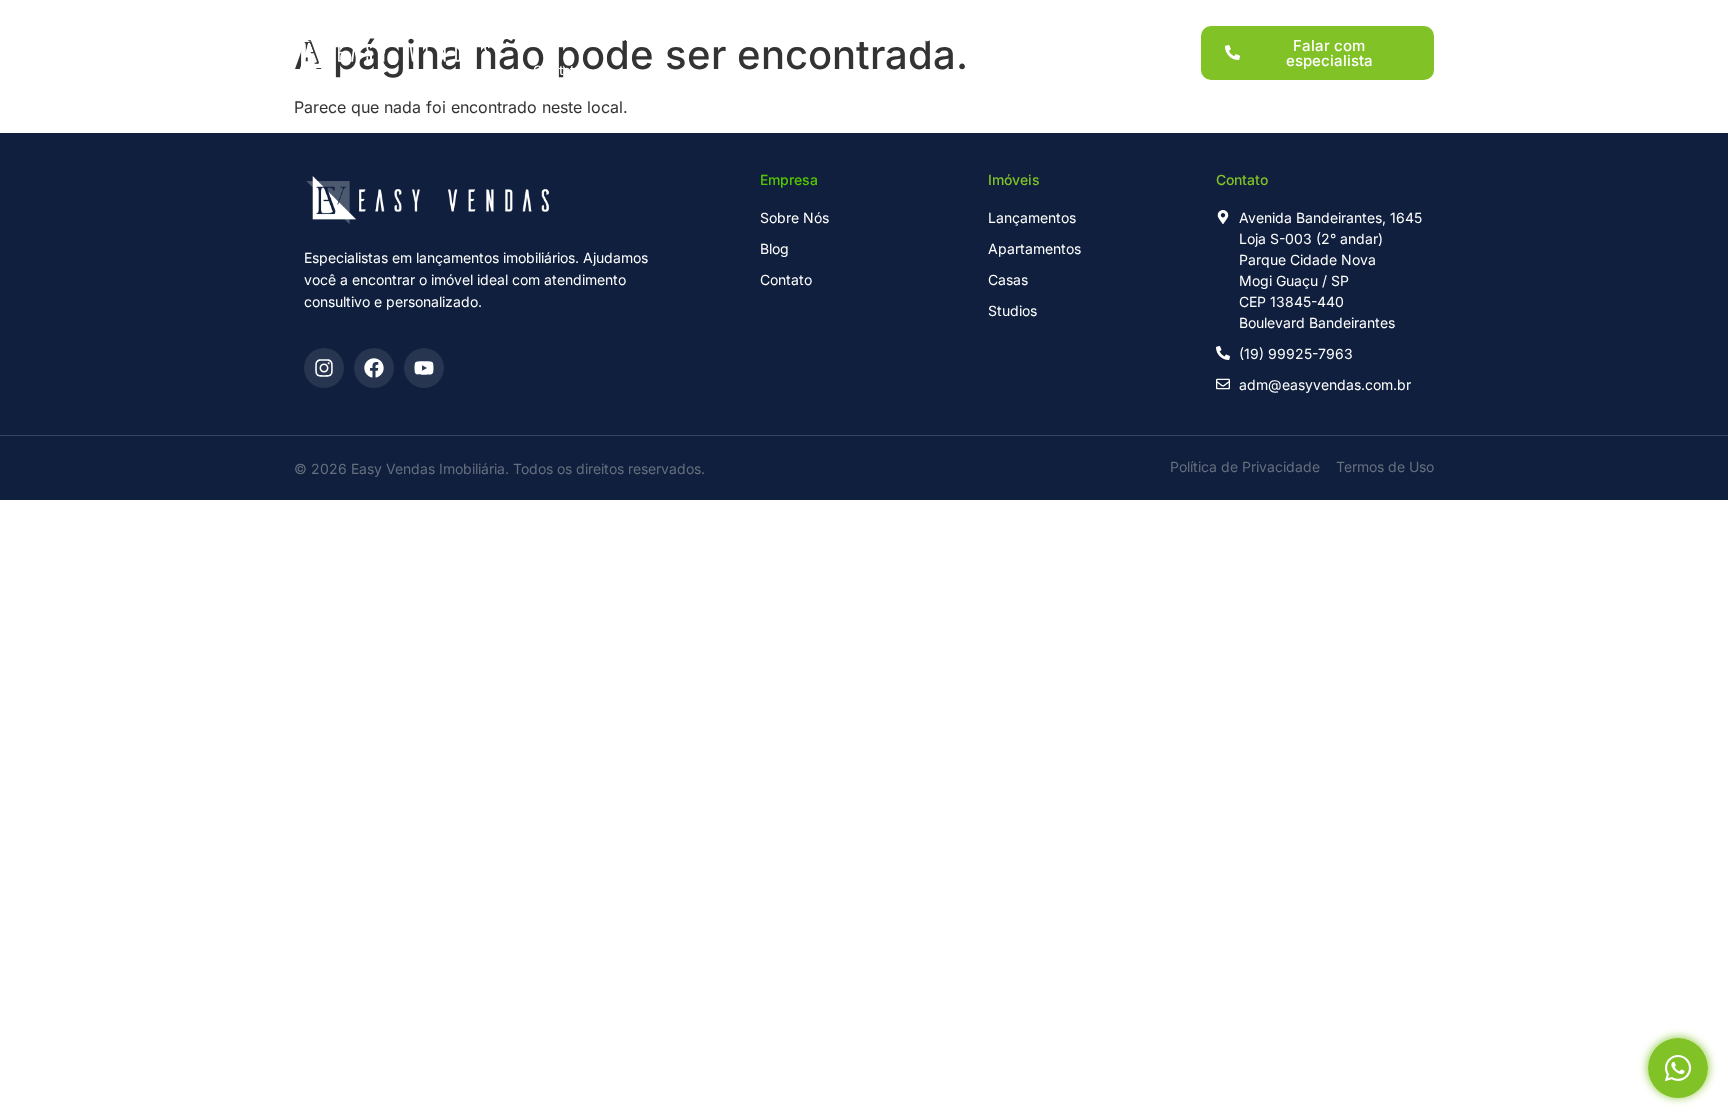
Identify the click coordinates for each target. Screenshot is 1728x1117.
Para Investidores (877, 36)
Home (552, 36)
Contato (557, 70)
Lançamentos (653, 36)
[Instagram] (324, 368)
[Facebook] (374, 368)
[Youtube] (424, 368)
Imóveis (759, 36)
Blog (1062, 36)
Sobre (989, 36)
